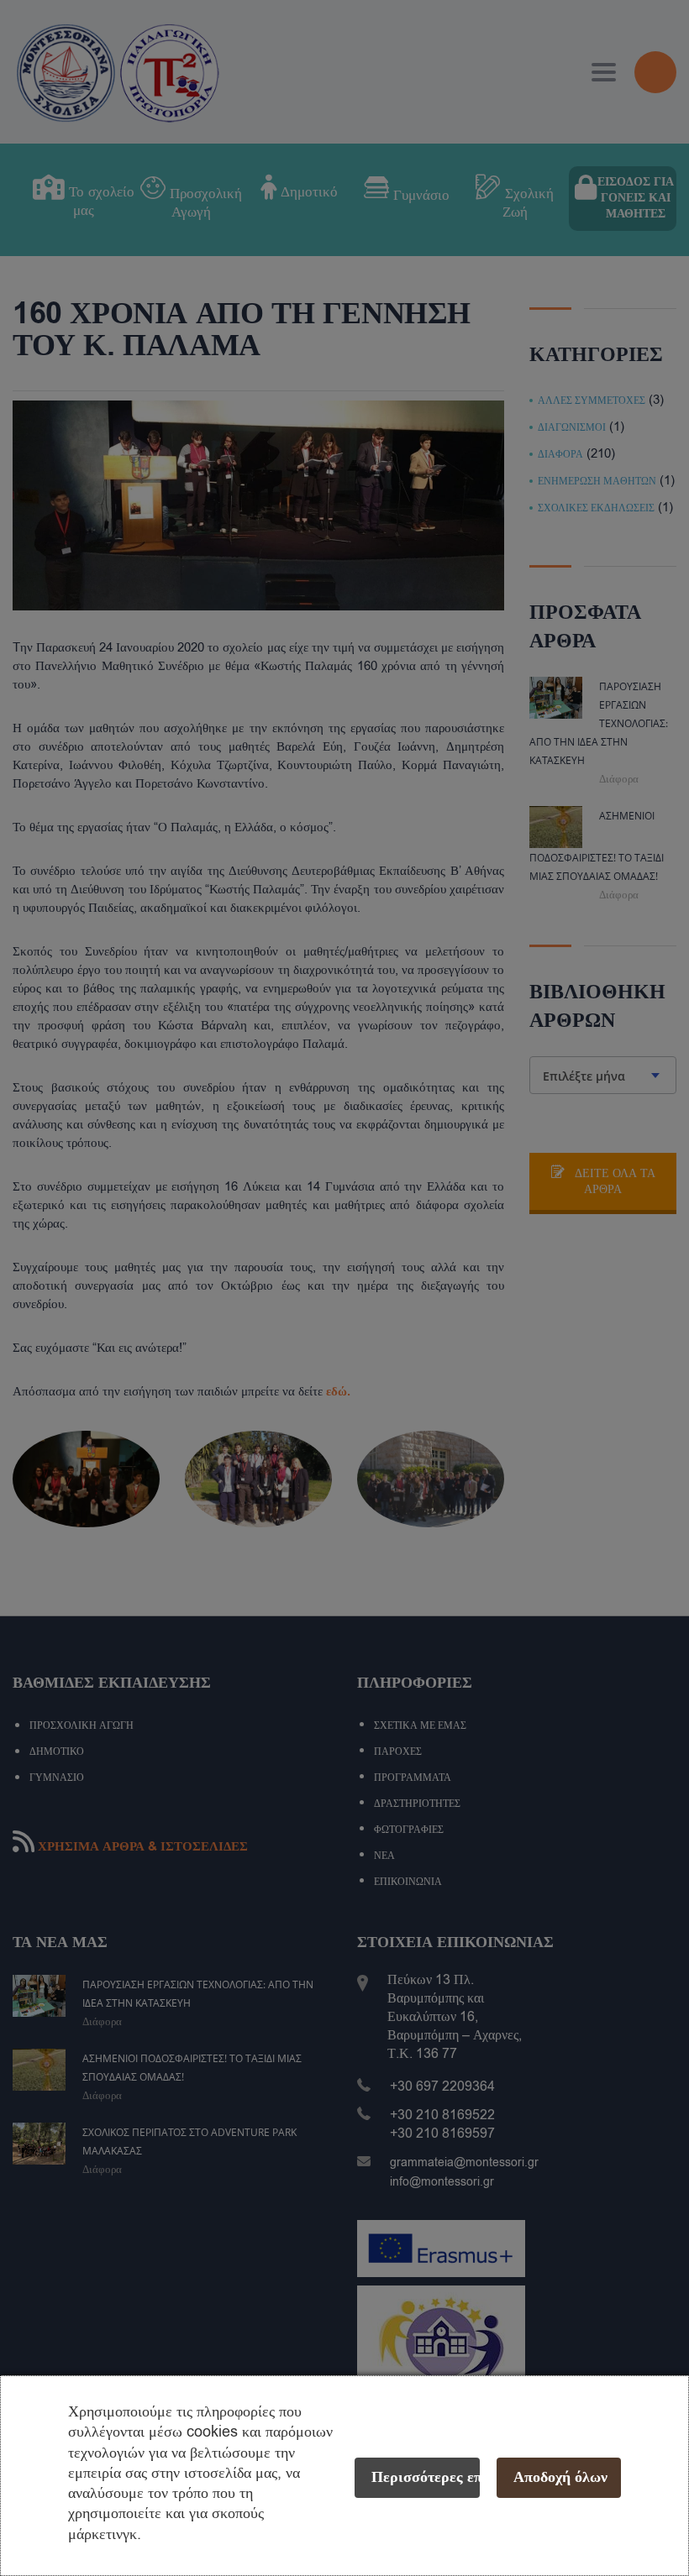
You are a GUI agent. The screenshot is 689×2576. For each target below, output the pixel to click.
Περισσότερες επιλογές (426, 2477)
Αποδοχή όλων (560, 2477)
